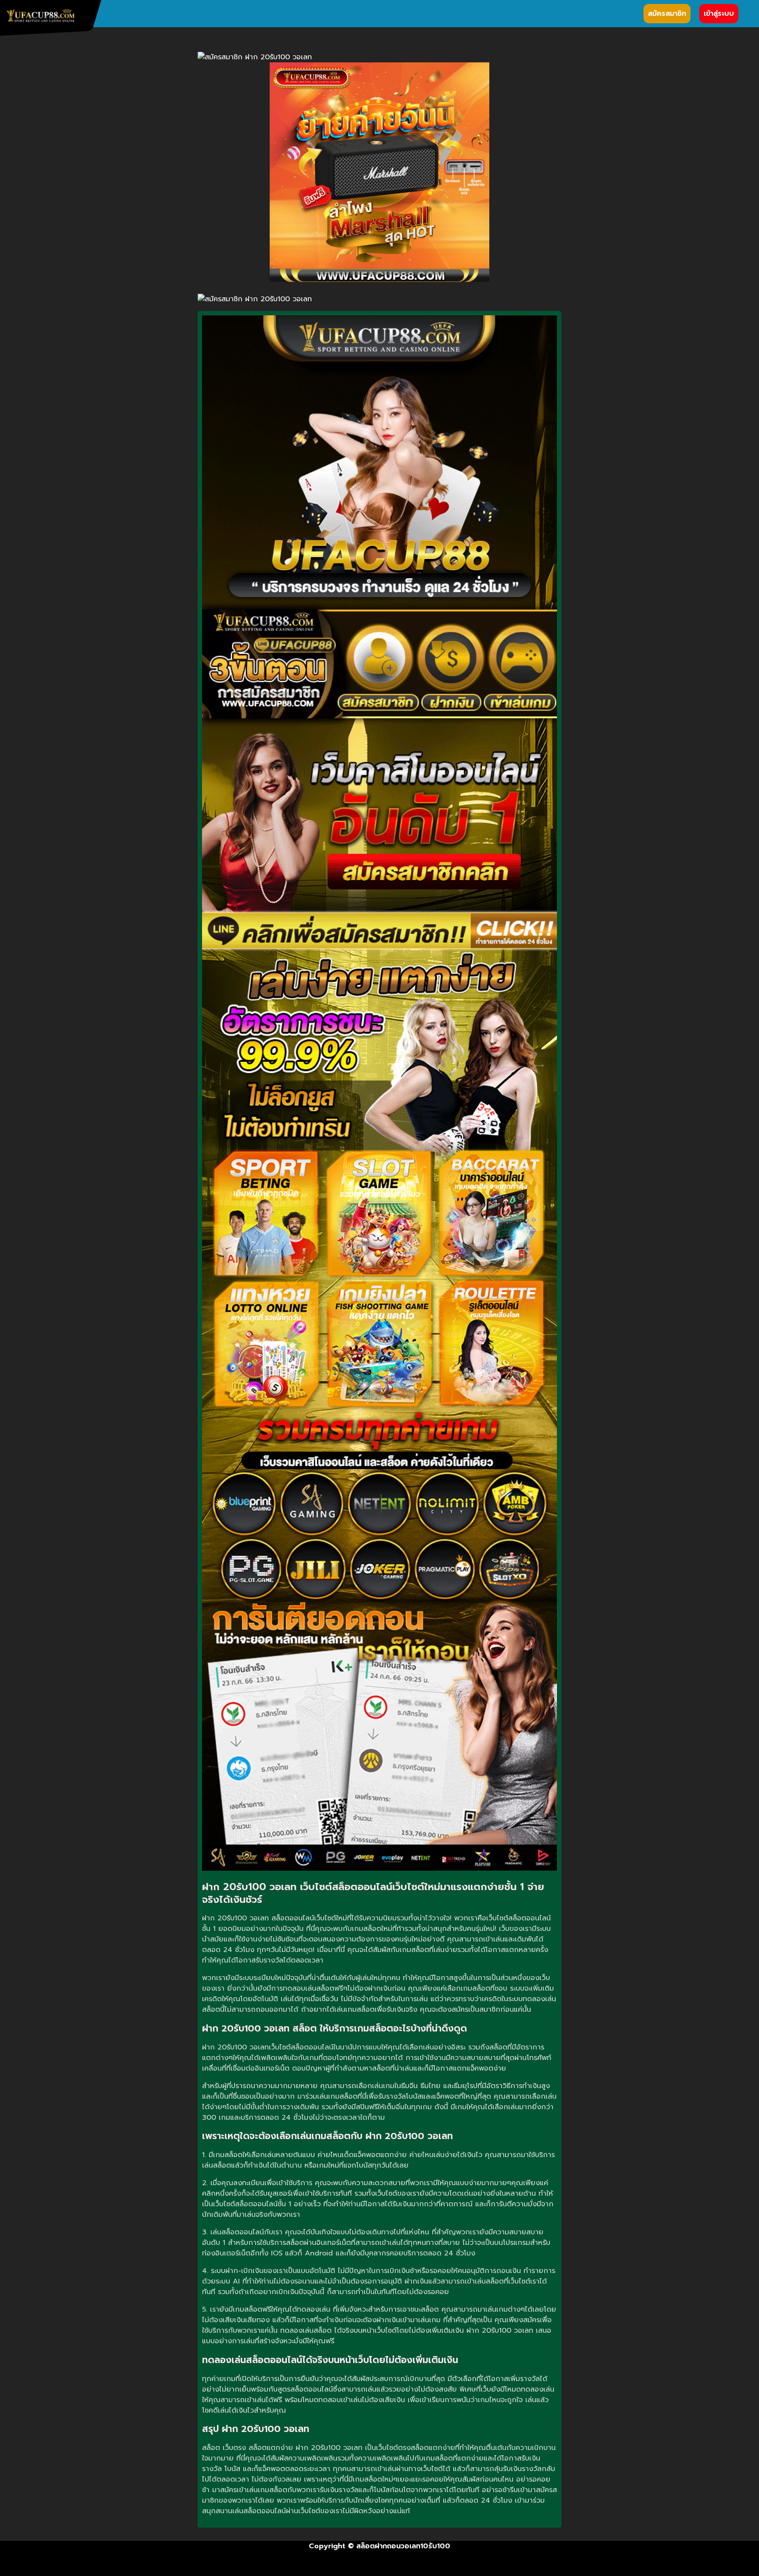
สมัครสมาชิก (667, 14)
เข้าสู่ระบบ (719, 14)
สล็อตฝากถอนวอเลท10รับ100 (403, 2546)
